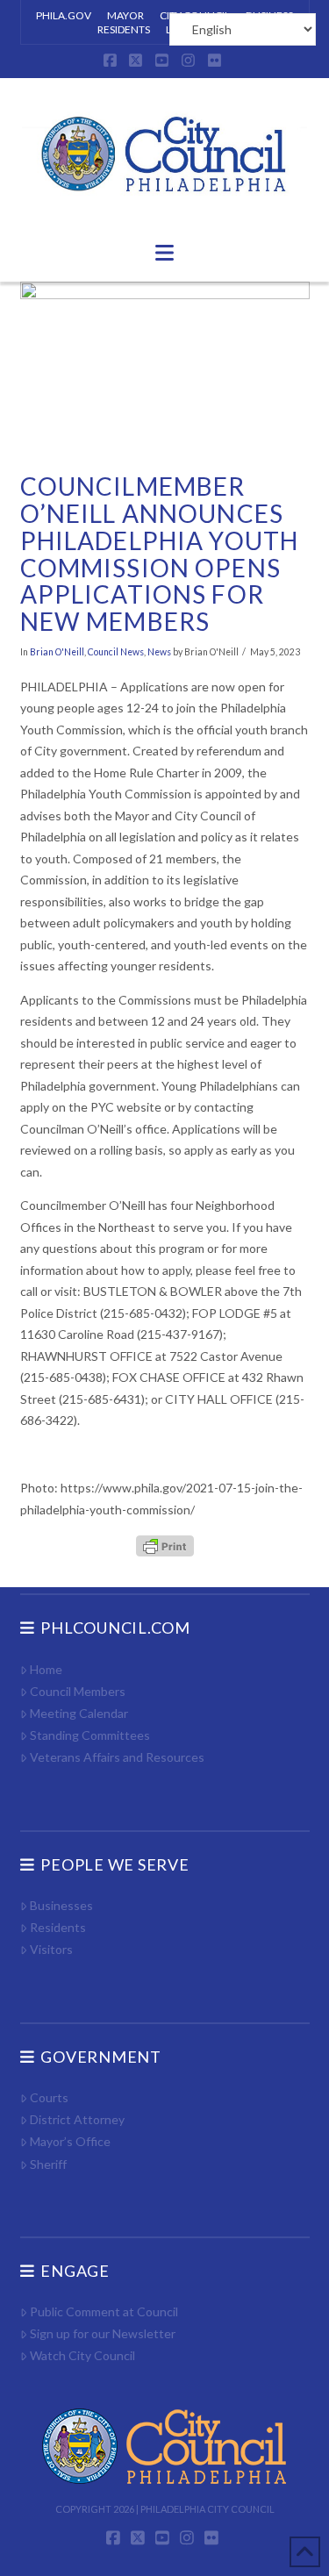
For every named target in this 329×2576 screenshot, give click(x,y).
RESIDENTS (124, 29)
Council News (116, 652)
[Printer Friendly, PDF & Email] (165, 1544)
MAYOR (125, 15)
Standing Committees (90, 1735)
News (159, 652)
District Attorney (77, 2119)
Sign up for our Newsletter (103, 2333)
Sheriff (48, 2164)
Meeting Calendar (79, 1713)
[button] (164, 253)
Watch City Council (82, 2355)
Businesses (61, 1905)
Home (46, 1669)
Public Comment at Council (104, 2311)
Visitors (51, 1949)
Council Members (78, 1691)
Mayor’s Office (70, 2141)
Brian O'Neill (57, 652)
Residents (58, 1927)
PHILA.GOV (64, 15)
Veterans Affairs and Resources (117, 1757)
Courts (49, 2097)
